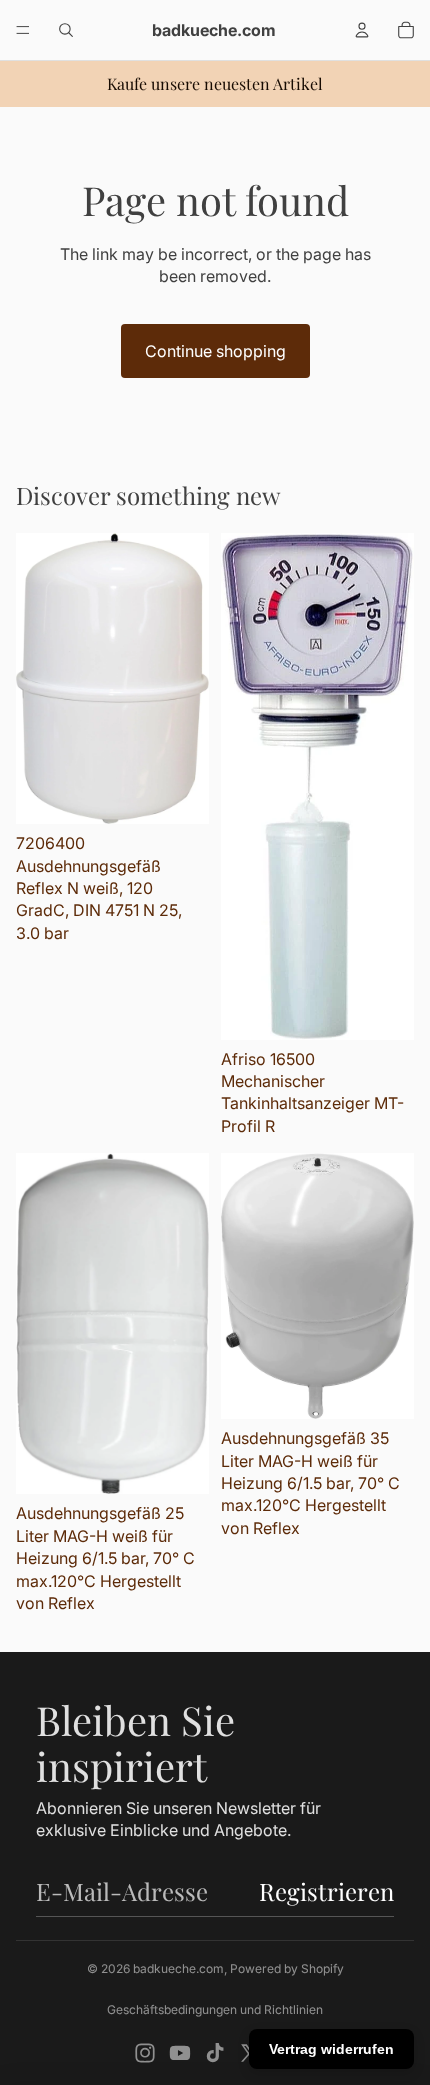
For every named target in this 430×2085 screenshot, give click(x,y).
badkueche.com (178, 1968)
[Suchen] (66, 30)
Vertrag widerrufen (331, 2049)
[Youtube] (180, 2053)
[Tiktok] (215, 2053)
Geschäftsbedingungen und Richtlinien (215, 2009)
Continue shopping (215, 351)
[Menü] (23, 30)
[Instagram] (145, 2053)
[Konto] (362, 30)
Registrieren (326, 1891)
